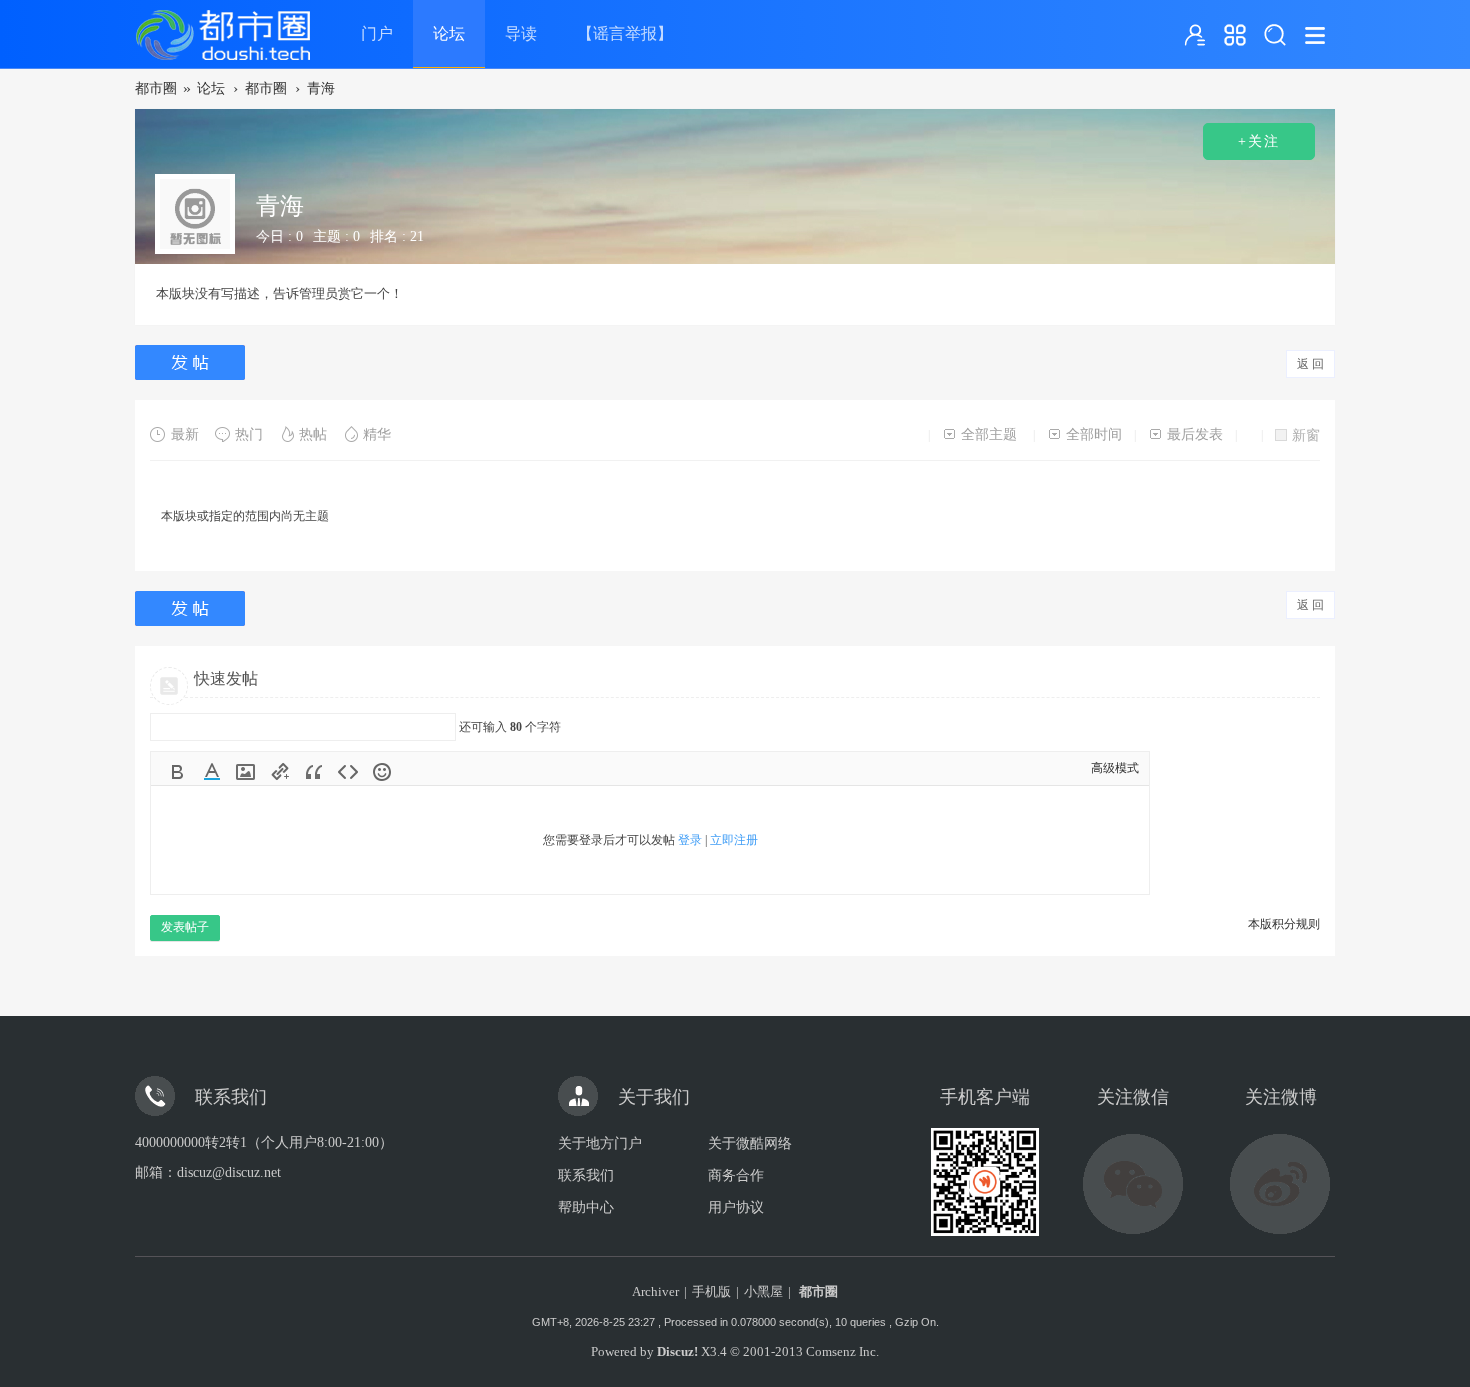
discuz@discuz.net (229, 1172)
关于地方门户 (600, 1143)
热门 (249, 434)
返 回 (1310, 364)
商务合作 (736, 1175)
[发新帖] (192, 362)
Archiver (655, 1291)
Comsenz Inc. (842, 1351)
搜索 (1275, 35)
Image (246, 772)
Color (212, 772)
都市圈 (156, 88)
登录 (690, 840)
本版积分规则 (1284, 924)
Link (280, 772)
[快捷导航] (1235, 35)
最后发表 (1195, 434)
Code (348, 772)
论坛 (449, 33)
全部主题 (989, 434)
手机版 (711, 1291)
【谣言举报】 (625, 33)
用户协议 (736, 1207)
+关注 (1259, 141)
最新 (185, 434)
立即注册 (734, 840)
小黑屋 (763, 1291)
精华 (377, 434)
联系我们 (586, 1175)
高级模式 (1115, 768)
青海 (321, 88)
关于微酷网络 (750, 1143)
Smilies (382, 772)
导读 (521, 33)
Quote (314, 772)
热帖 (313, 434)
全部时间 (1094, 434)
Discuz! (677, 1351)
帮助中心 (586, 1207)
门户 (377, 33)
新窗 (1306, 435)
